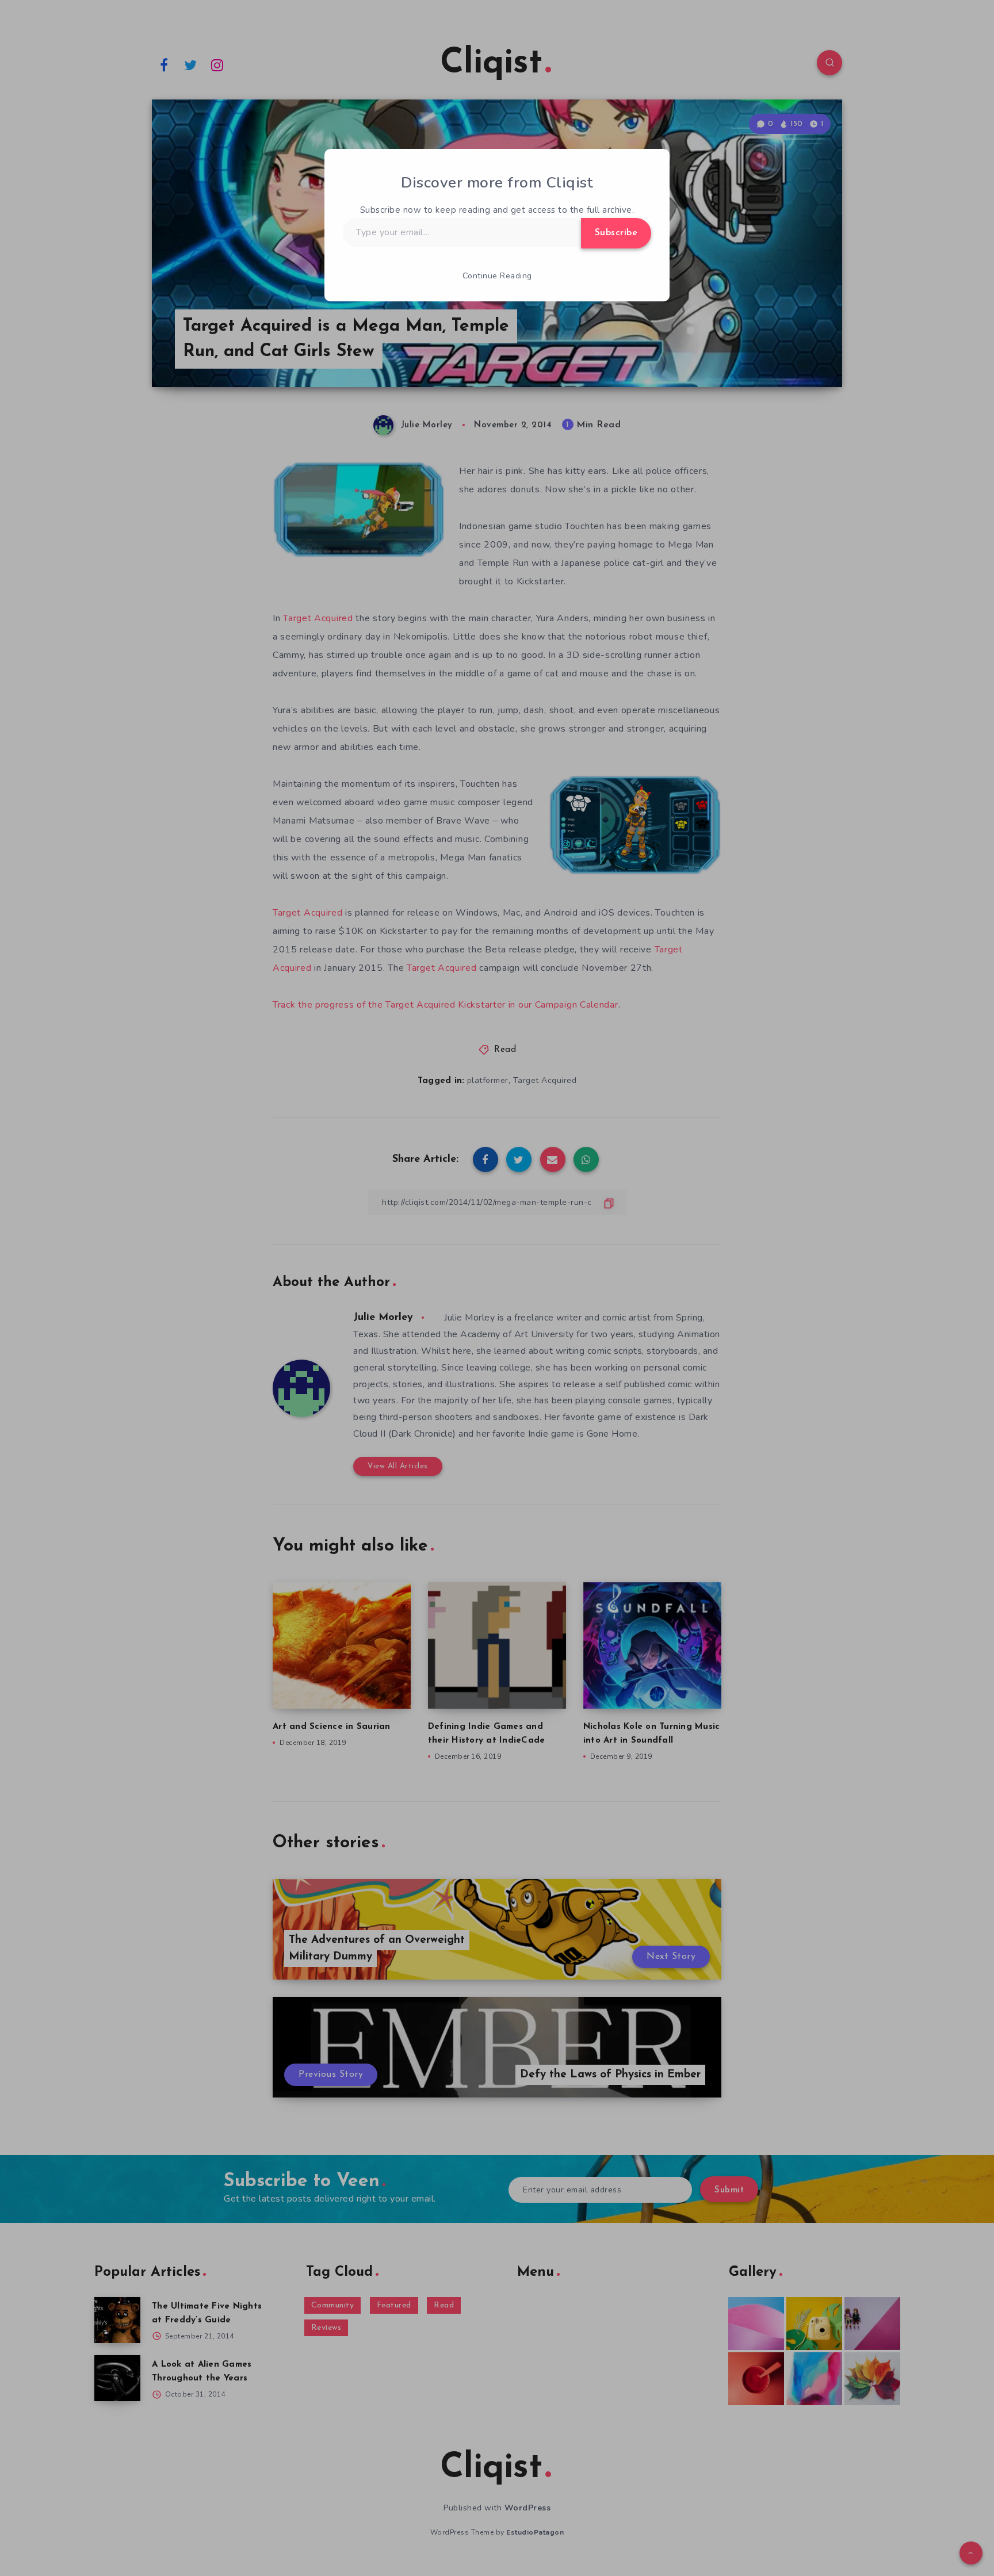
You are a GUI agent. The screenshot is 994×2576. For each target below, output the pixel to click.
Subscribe (616, 233)
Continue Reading (497, 276)
